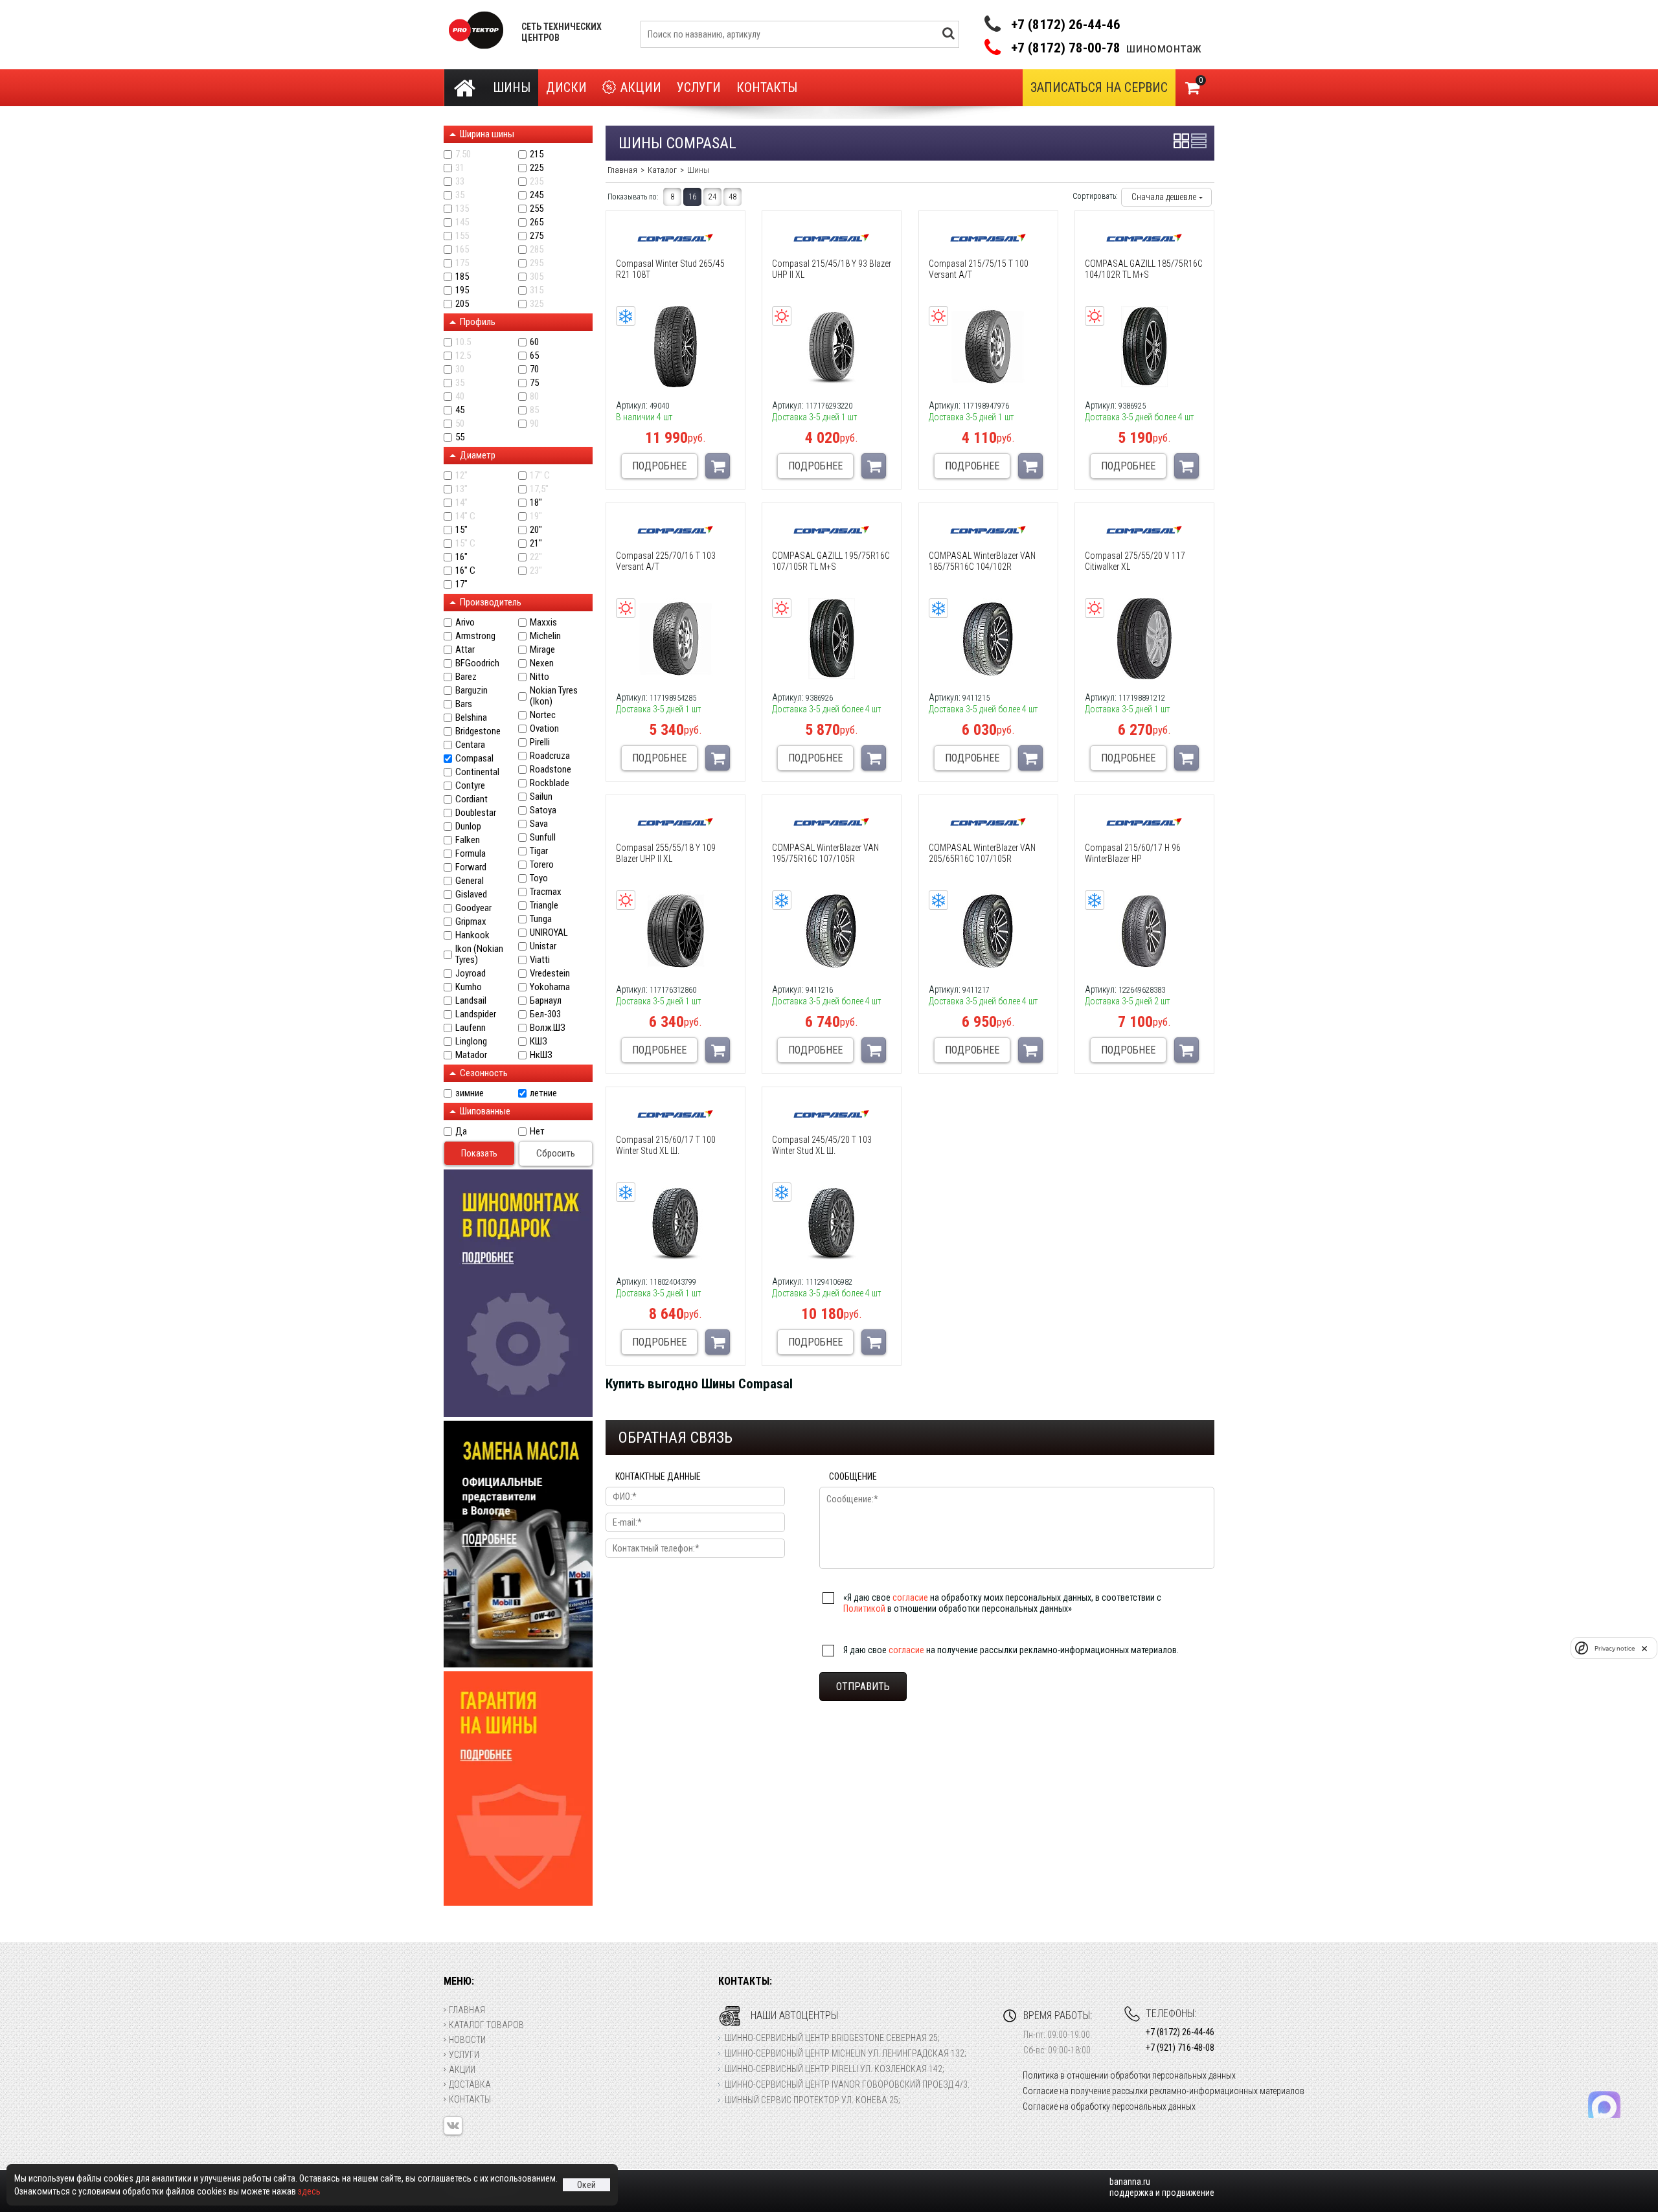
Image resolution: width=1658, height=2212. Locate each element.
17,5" (539, 489)
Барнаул (546, 1001)
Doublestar (476, 813)
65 (534, 356)
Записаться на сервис (1099, 87)
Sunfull (543, 838)
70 (534, 369)
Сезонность (484, 1073)
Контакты (767, 87)
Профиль (478, 322)
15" (461, 530)
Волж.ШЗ (548, 1028)
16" (461, 557)
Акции (641, 87)
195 (462, 290)
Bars (464, 704)
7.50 (463, 154)
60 (534, 342)
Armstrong (475, 636)
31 (460, 168)
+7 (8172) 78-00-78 (1066, 48)
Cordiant (471, 799)
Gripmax (471, 922)
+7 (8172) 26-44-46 (1066, 25)
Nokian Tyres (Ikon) (554, 696)
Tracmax (546, 892)
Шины (512, 87)
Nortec (543, 715)
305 (537, 277)
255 (537, 209)
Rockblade (550, 783)
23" (536, 571)
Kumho (469, 987)
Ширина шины (487, 134)
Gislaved (471, 895)
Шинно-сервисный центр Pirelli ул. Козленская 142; (835, 2069)
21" (536, 544)
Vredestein (550, 974)
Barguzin (471, 691)
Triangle (544, 906)
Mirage (542, 650)
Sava (539, 824)
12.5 (463, 356)
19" (536, 516)
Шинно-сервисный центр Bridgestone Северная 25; (832, 2038)
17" (461, 584)
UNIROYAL (549, 933)
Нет (537, 1132)
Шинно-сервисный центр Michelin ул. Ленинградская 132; (846, 2053)
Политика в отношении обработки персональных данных (1129, 2075)
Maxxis (543, 623)
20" (536, 530)
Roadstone (551, 770)
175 (462, 263)
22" (536, 557)
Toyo (539, 878)
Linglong (471, 1042)
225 (537, 168)
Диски (566, 87)
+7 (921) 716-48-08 (1180, 2048)
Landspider (476, 1014)
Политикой (864, 1608)
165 (462, 250)
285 (537, 250)
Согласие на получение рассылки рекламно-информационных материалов (1164, 2091)
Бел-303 (545, 1014)
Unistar (543, 946)
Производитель (491, 602)
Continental (477, 772)
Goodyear (473, 908)
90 (534, 424)
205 (462, 304)
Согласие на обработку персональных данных (1109, 2106)
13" (461, 489)
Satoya (543, 810)
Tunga (541, 919)
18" (536, 503)
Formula (471, 854)
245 (537, 195)
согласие (910, 1597)
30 (460, 369)
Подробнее (659, 466)
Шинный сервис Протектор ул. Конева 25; (812, 2100)
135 (462, 209)
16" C (465, 571)
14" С (465, 516)
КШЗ (539, 1042)
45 (460, 410)
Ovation (544, 729)
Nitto (539, 677)
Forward (471, 867)
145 (462, 222)
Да (461, 1132)
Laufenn (471, 1028)
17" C (540, 476)
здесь (309, 2191)
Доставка (470, 2084)
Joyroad (471, 974)
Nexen (542, 663)
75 (534, 383)
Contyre (470, 786)
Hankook (472, 935)
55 (460, 437)
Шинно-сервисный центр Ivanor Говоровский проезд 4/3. (847, 2084)
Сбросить (556, 1153)
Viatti (540, 960)
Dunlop (468, 827)
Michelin (545, 636)
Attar (465, 650)
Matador (471, 1055)
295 (537, 263)
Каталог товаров (486, 2025)
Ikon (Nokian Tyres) (479, 954)
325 (537, 304)
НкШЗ (541, 1055)
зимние (470, 1093)
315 (537, 290)
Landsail (471, 1001)
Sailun (541, 797)
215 (537, 154)
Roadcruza (550, 756)
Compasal (474, 759)
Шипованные (485, 1111)
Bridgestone (478, 731)
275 (537, 236)
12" (461, 476)
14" (461, 503)
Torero (542, 865)
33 (460, 182)
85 (534, 410)
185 (462, 277)
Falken (468, 840)
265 (537, 222)
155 (462, 236)
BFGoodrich (477, 663)
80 (534, 397)
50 (460, 424)
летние (543, 1093)
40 (460, 397)
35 (460, 195)
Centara (470, 745)
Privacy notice (1615, 1648)
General (470, 881)
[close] (1644, 1648)
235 (537, 182)
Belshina (471, 718)
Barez (466, 677)
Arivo (465, 623)
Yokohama (550, 987)
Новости (467, 2040)
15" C (465, 544)
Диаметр (478, 455)
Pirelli (540, 742)
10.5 (463, 342)
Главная (467, 2010)
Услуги (699, 87)
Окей (586, 2185)
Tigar (539, 851)
